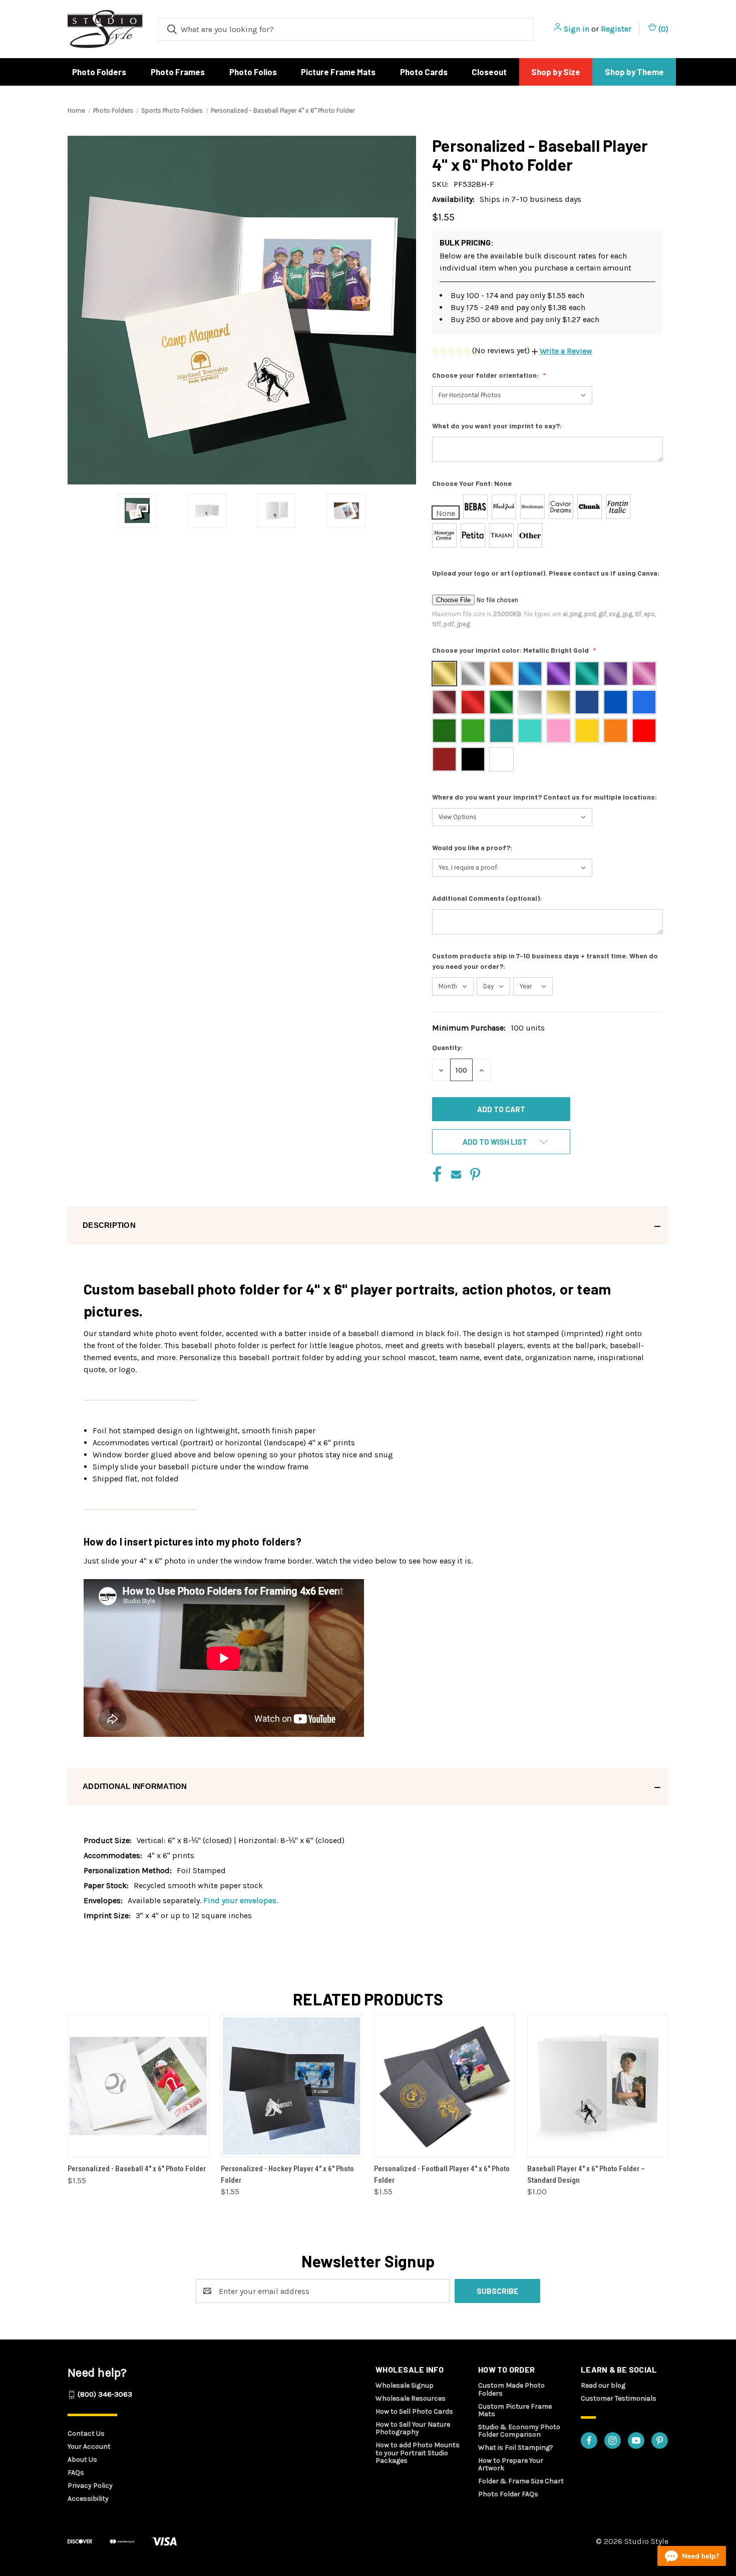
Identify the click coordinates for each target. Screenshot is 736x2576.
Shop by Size (556, 72)
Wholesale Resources (411, 2398)
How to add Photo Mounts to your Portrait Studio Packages (418, 2453)
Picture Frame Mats (338, 72)
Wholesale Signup (405, 2385)
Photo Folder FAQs (508, 2494)
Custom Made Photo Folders (511, 2389)
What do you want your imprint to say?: (498, 426)
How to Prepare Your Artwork (511, 2464)
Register (616, 29)
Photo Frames (178, 72)
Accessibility (88, 2499)
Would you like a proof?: (473, 847)
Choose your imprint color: (510, 650)
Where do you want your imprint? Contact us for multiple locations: (545, 797)
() (662, 29)
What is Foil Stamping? (516, 2448)
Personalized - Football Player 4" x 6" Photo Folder (442, 2174)
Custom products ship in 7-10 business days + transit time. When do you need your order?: (545, 961)
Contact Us (86, 2433)
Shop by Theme (634, 72)
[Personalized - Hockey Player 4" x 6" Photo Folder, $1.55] (291, 2086)
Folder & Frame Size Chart (521, 2481)
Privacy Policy (90, 2486)
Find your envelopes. (241, 1900)
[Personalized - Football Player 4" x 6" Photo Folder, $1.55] (445, 2086)
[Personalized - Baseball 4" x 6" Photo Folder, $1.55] (138, 2086)
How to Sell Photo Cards (414, 2411)
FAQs (76, 2473)
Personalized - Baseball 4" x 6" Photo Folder (137, 2169)
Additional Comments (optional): (488, 898)
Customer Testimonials (619, 2398)
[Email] (456, 1174)
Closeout (489, 72)
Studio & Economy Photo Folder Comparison (519, 2431)
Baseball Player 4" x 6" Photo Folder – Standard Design (586, 2174)
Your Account (89, 2446)
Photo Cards (424, 72)
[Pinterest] (475, 1174)
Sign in (577, 29)
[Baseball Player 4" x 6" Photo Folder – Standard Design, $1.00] (598, 2086)
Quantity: (447, 1047)
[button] (562, 351)
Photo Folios (253, 72)
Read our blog (603, 2385)
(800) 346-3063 (105, 2394)
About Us (82, 2460)
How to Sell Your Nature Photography (413, 2428)
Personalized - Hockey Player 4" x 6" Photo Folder (287, 2174)
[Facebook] (437, 1174)
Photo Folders (99, 72)
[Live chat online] (692, 2556)
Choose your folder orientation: (486, 375)
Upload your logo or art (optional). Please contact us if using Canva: (546, 573)
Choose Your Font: (472, 483)
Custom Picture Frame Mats (515, 2410)
